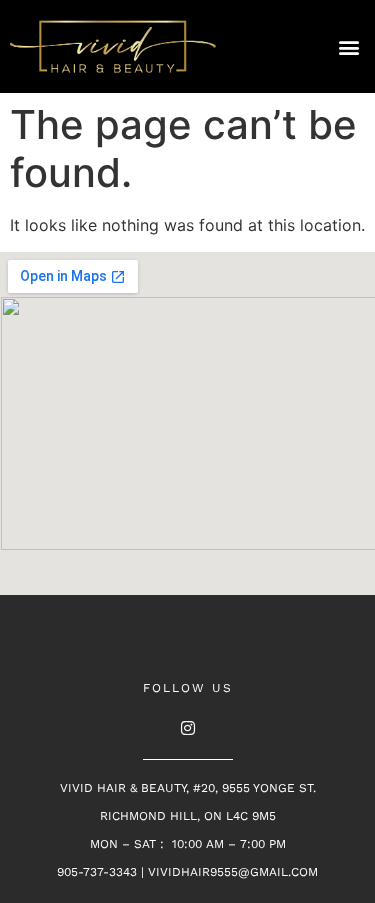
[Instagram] (188, 728)
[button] (348, 46)
